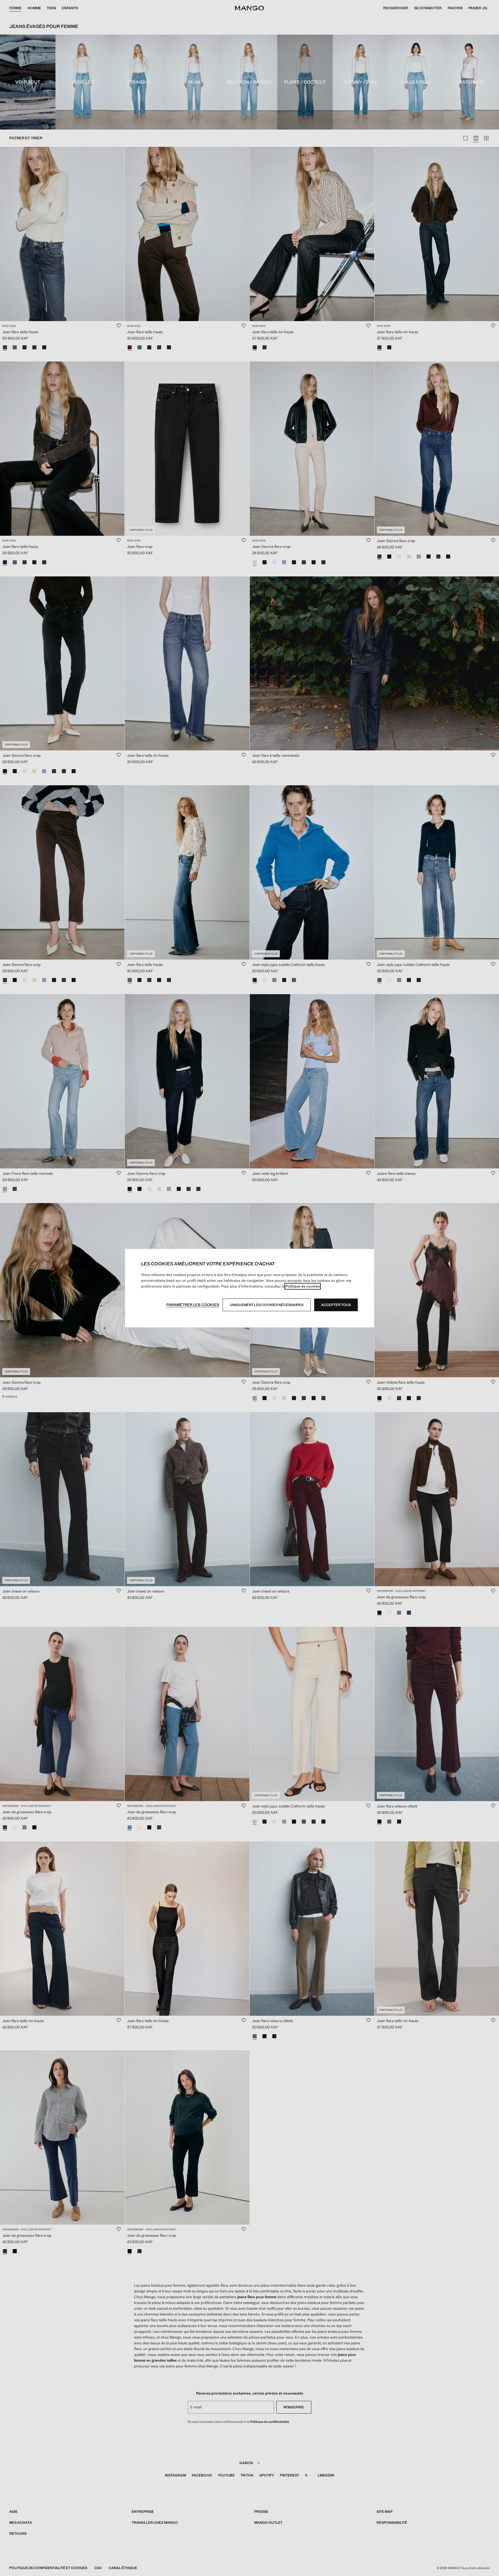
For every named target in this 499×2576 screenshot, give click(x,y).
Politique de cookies (303, 1286)
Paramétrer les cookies (193, 1305)
